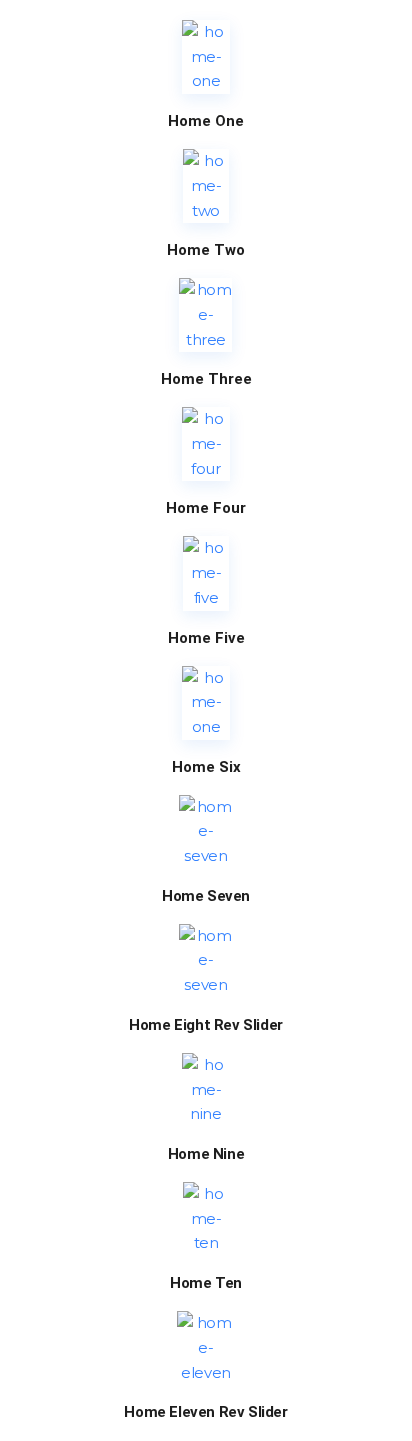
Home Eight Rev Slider (206, 1025)
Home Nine (206, 1154)
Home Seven (206, 896)
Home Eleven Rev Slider (205, 1412)
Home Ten (206, 1283)
